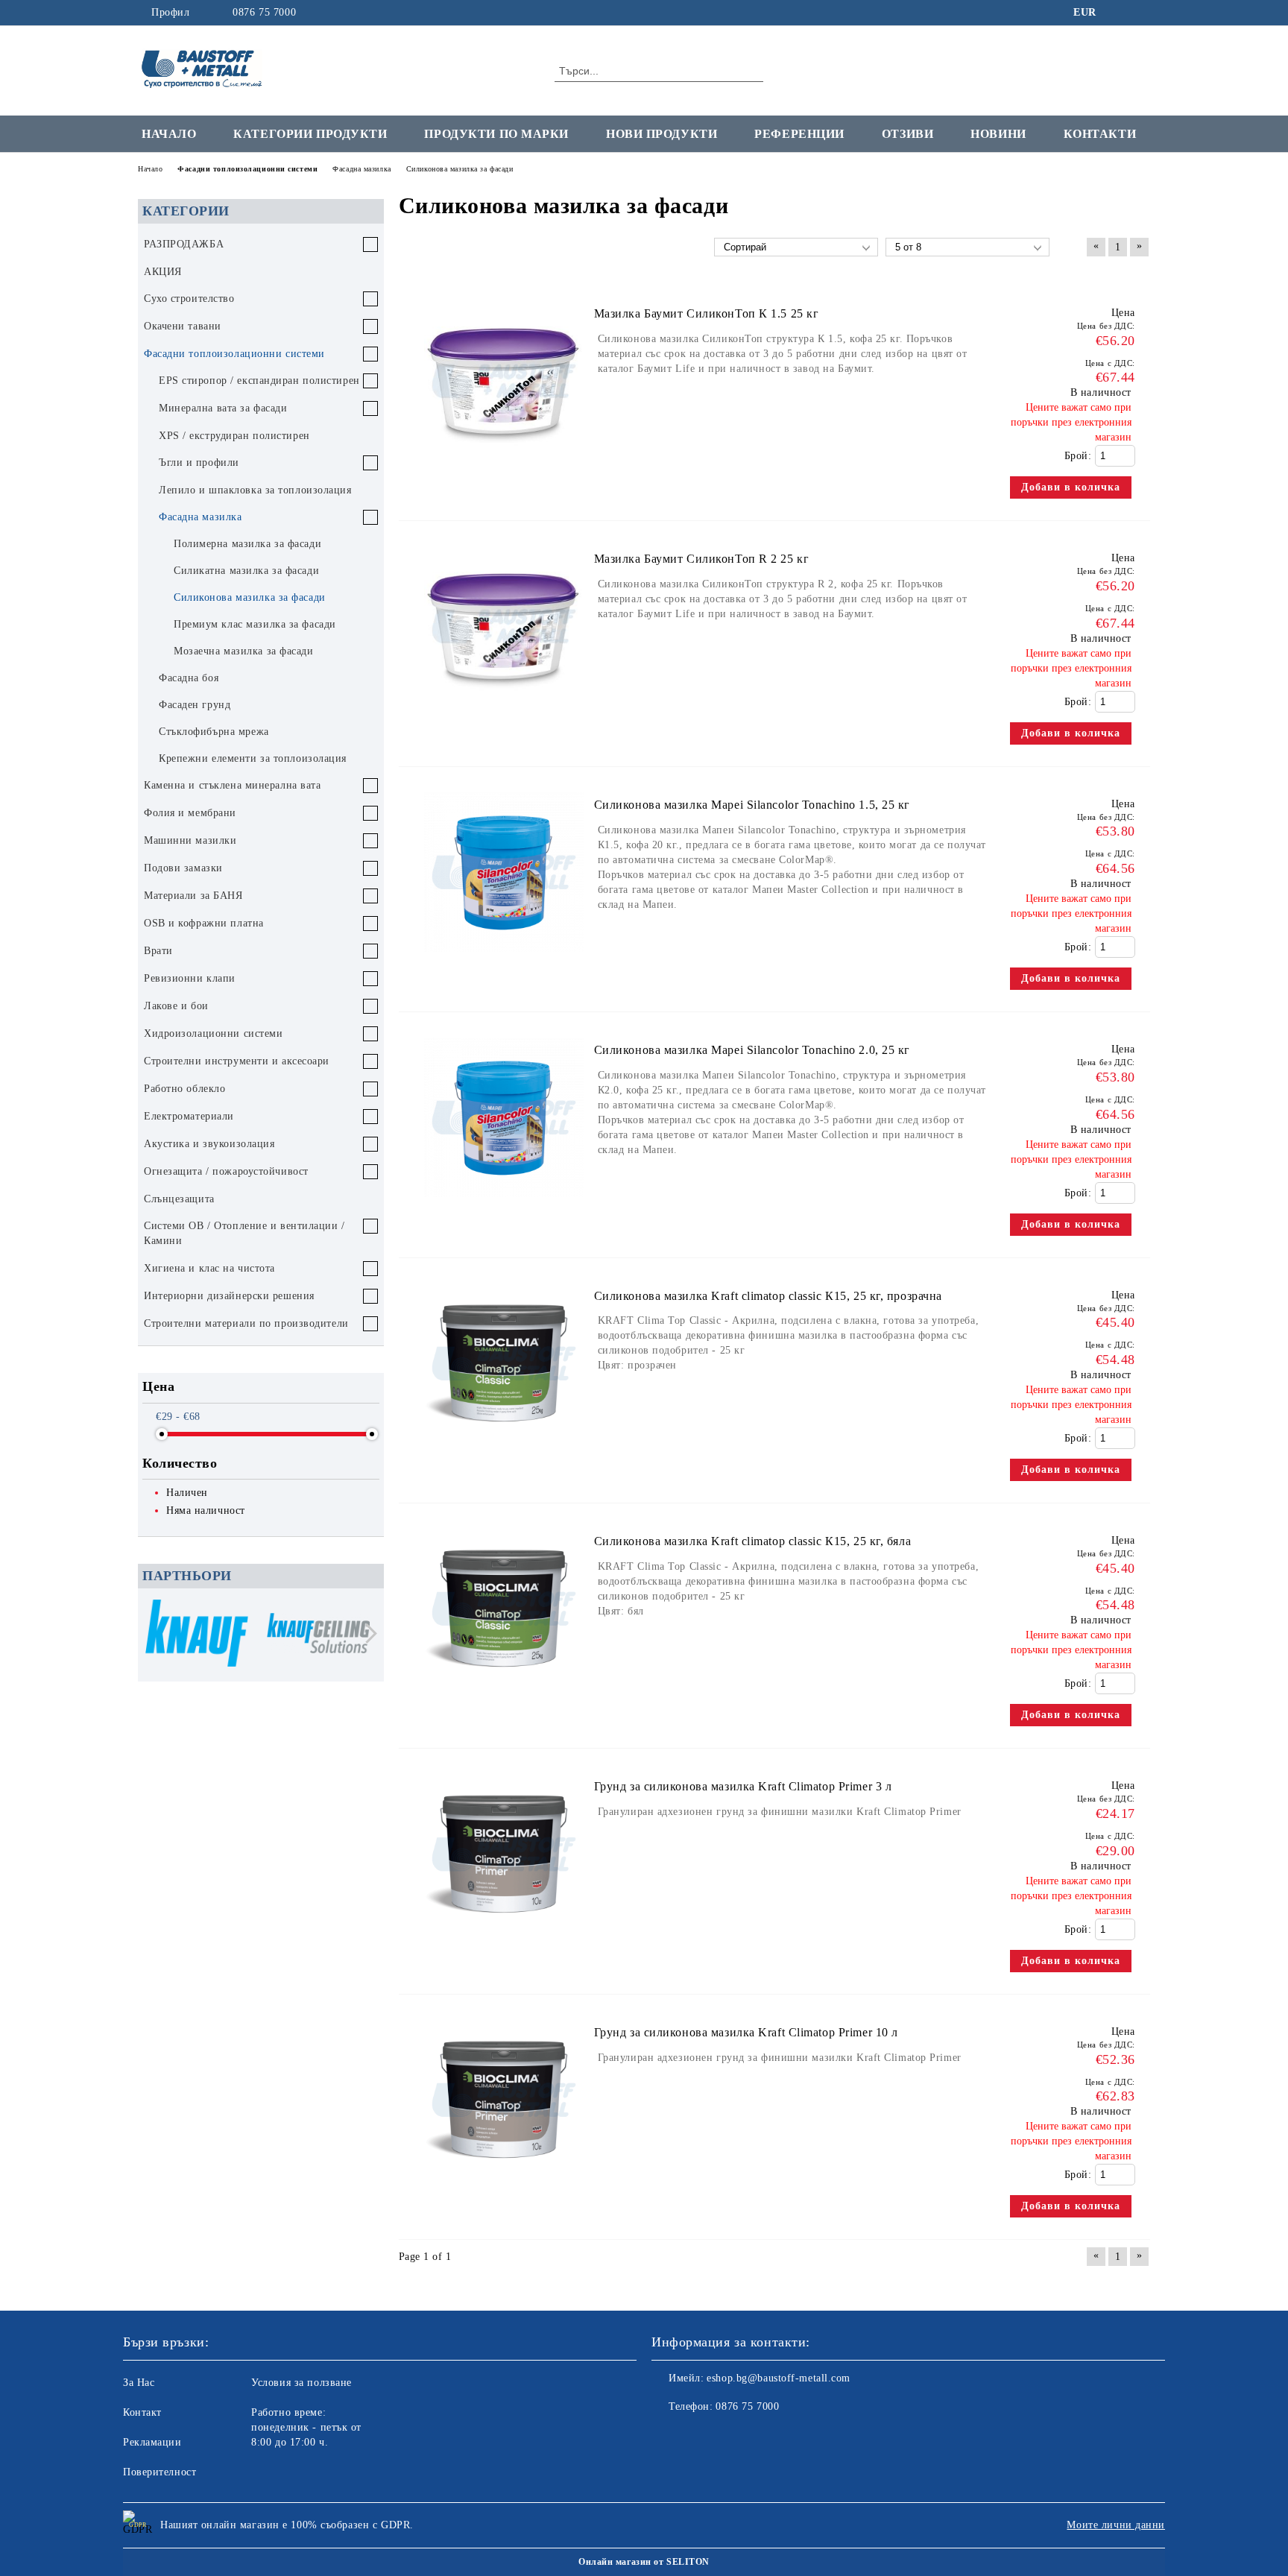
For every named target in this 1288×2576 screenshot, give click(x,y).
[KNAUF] (197, 1635)
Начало (169, 134)
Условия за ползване (302, 2383)
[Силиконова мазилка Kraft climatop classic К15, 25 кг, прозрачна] (504, 1450)
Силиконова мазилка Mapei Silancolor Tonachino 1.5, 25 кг (752, 805)
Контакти (1100, 134)
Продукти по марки (496, 134)
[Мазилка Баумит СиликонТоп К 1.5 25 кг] (504, 468)
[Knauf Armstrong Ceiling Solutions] (318, 1635)
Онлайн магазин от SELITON (644, 2562)
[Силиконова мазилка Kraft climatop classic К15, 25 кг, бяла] (504, 1695)
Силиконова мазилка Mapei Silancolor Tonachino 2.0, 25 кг (752, 1050)
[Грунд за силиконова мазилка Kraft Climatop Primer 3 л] (504, 1941)
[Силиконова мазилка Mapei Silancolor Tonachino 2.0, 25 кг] (504, 1204)
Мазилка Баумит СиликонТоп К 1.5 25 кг (707, 313)
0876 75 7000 (264, 12)
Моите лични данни (1116, 2525)
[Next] (367, 1633)
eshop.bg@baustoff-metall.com (779, 2378)
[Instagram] (1142, 13)
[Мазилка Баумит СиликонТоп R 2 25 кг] (504, 713)
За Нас (139, 2383)
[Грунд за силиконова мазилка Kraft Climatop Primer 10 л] (504, 2187)
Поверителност (160, 2472)
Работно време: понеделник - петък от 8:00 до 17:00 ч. (306, 2427)
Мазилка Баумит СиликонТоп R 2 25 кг (702, 559)
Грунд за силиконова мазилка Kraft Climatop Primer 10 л (746, 2032)
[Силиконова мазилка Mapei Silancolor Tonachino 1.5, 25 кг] (504, 959)
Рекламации (152, 2442)
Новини (998, 134)
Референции (799, 134)
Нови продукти (662, 134)
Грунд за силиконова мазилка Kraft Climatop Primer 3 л (743, 1786)
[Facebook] (1120, 13)
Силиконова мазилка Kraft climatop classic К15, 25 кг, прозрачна (768, 1296)
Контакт (142, 2412)
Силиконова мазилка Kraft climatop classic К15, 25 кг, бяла (752, 1541)
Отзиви (907, 134)
